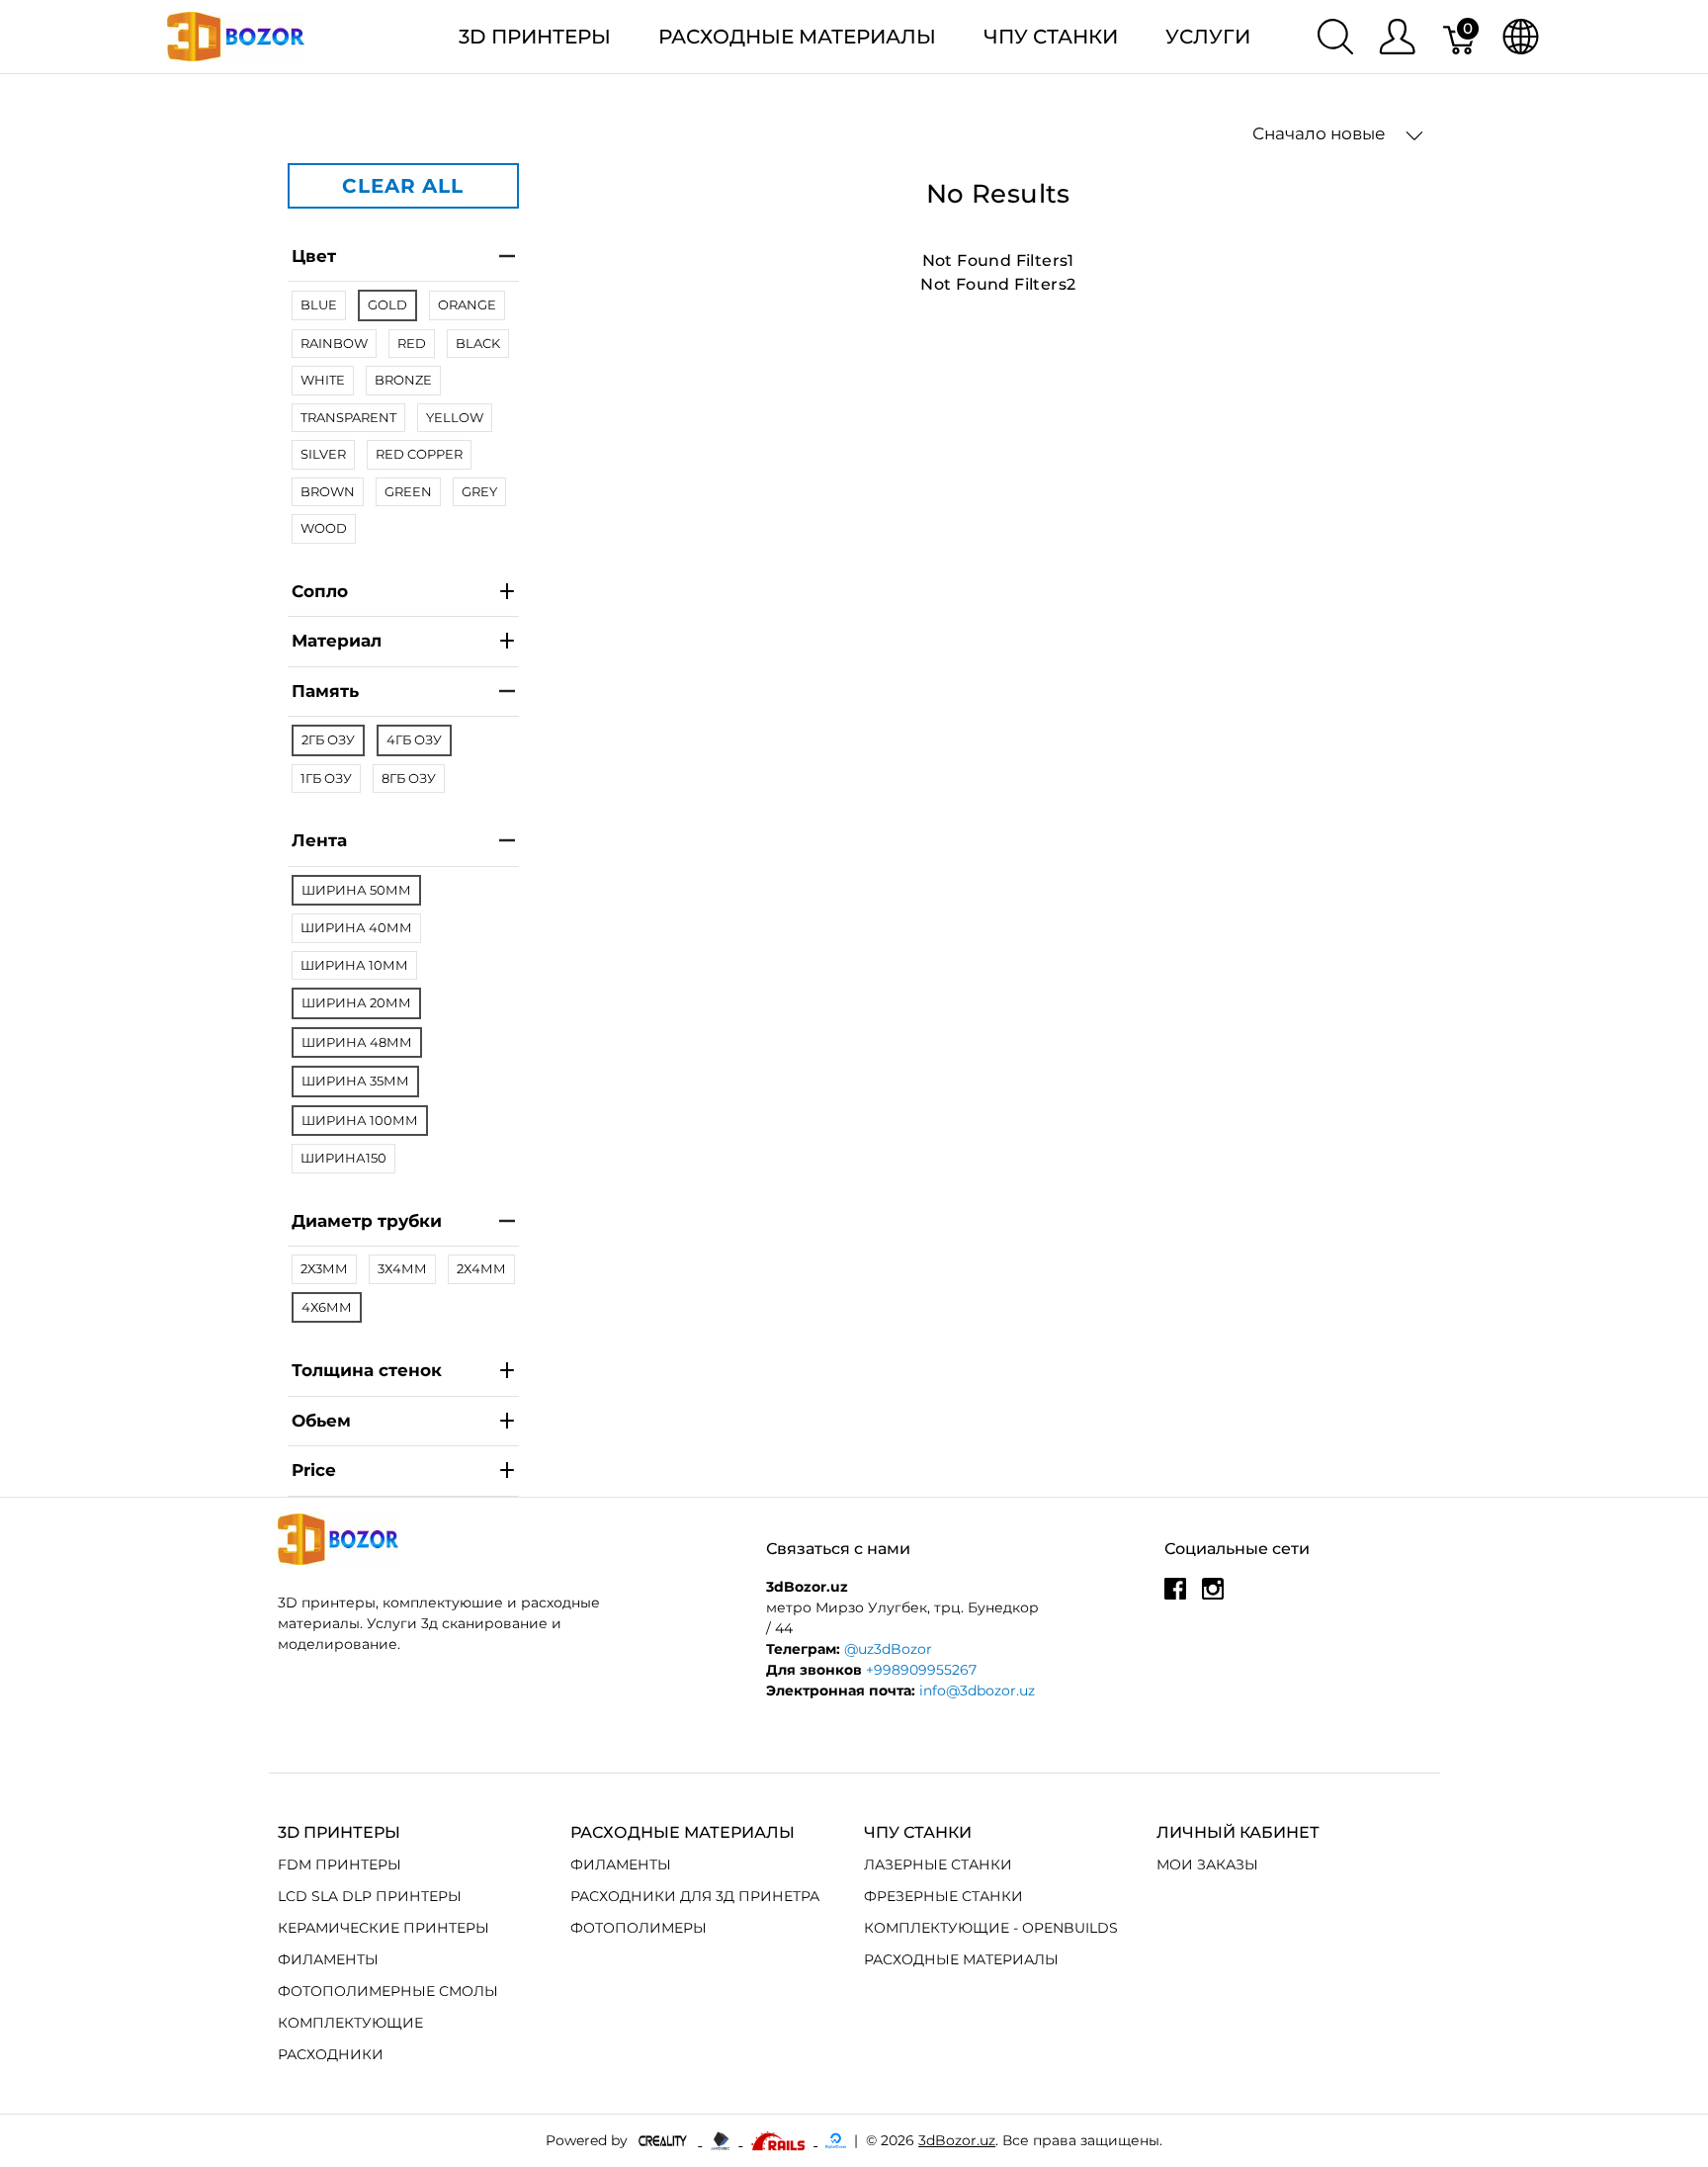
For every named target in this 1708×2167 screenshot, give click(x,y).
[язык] (1521, 37)
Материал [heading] (337, 641)
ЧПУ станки (1051, 37)
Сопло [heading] (320, 591)
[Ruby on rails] (780, 2140)
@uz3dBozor (888, 1649)
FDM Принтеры (340, 1864)
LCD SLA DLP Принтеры (370, 1896)
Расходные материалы (797, 37)
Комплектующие (350, 2023)
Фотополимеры (639, 1928)
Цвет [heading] (314, 256)
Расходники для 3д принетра (695, 1896)
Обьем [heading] (321, 1421)
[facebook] (1175, 1597)
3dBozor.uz (957, 2140)
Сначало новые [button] (1321, 133)
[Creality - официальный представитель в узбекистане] (665, 2140)
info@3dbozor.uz (977, 1690)
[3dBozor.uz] (236, 35)
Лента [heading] (319, 840)
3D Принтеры (535, 37)
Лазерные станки (938, 1864)
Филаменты (328, 1959)
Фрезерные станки (943, 1896)
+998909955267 (921, 1670)
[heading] (403, 1472)
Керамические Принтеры (384, 1928)
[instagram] (1213, 1597)
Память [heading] (325, 691)
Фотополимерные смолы (388, 1991)
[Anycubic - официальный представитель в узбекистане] (722, 2140)
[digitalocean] (836, 2140)
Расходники (331, 2054)
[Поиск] (1335, 37)
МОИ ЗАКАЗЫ (1207, 1864)
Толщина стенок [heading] (367, 1370)
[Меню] (1397, 37)
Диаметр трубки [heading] (367, 1221)
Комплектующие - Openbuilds (991, 1928)
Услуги (1208, 37)
